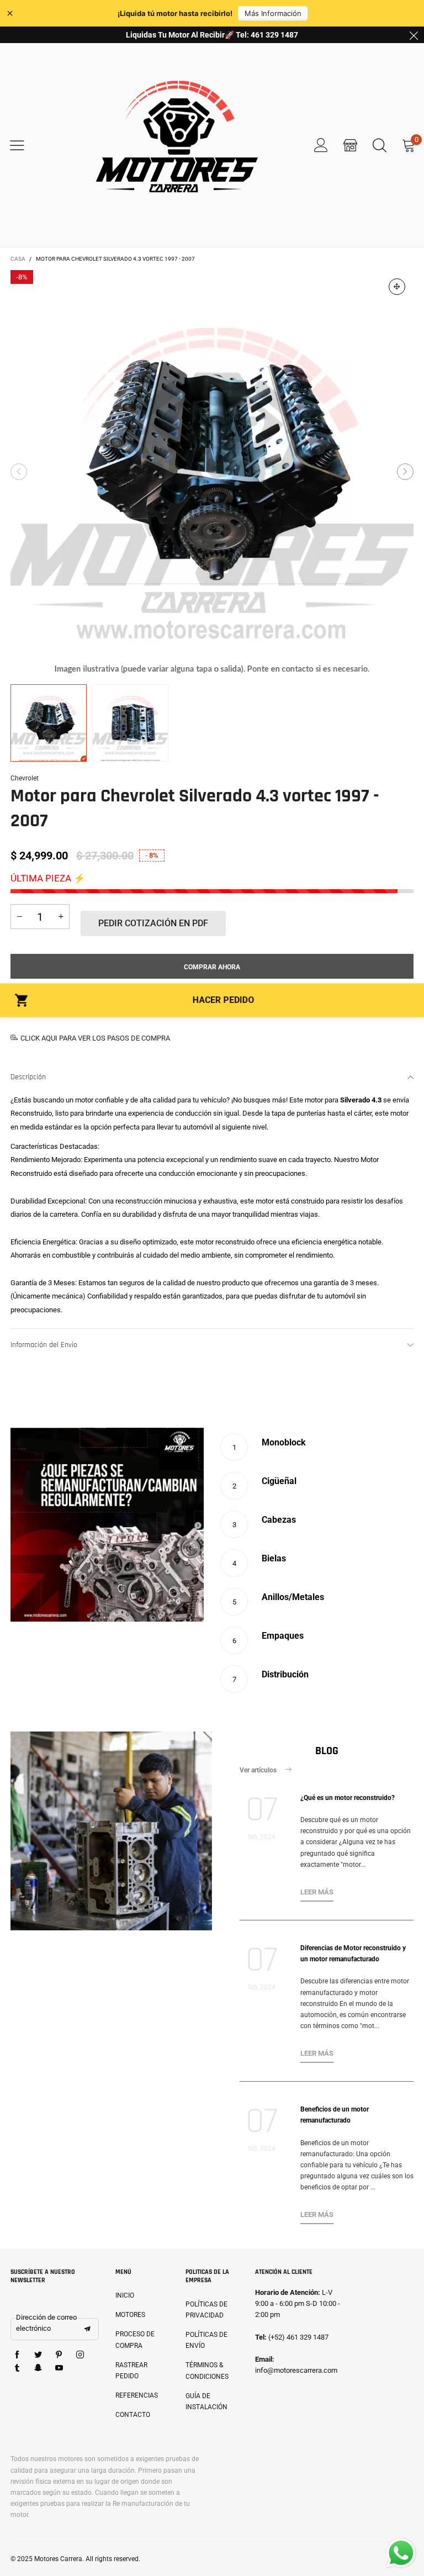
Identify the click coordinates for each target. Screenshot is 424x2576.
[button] (19, 472)
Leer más (317, 1892)
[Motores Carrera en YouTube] (59, 2368)
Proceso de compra (135, 2340)
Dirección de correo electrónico (46, 2323)
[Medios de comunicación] (397, 287)
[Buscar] (380, 145)
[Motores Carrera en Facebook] (17, 2355)
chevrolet (25, 778)
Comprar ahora (212, 967)
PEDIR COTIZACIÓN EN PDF (153, 923)
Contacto (133, 2415)
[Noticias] (111, 1831)
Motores (130, 2315)
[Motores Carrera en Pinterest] (59, 2355)
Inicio (125, 2295)
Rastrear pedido (131, 2371)
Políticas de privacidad (206, 2310)
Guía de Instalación (206, 2401)
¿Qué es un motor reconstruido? (348, 1798)
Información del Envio (44, 1345)
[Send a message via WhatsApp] (401, 2553)
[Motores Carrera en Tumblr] (17, 2368)
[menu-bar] (24, 145)
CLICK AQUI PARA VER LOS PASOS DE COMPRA (95, 1038)
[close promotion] (414, 35)
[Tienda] (350, 145)
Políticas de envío (206, 2340)
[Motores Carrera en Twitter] (38, 2355)
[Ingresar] (321, 145)
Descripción (28, 1077)
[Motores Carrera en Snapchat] (38, 2368)
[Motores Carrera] (177, 145)
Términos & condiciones (207, 2371)
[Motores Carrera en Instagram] (80, 2355)
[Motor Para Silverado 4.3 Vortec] (212, 472)
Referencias (137, 2395)
